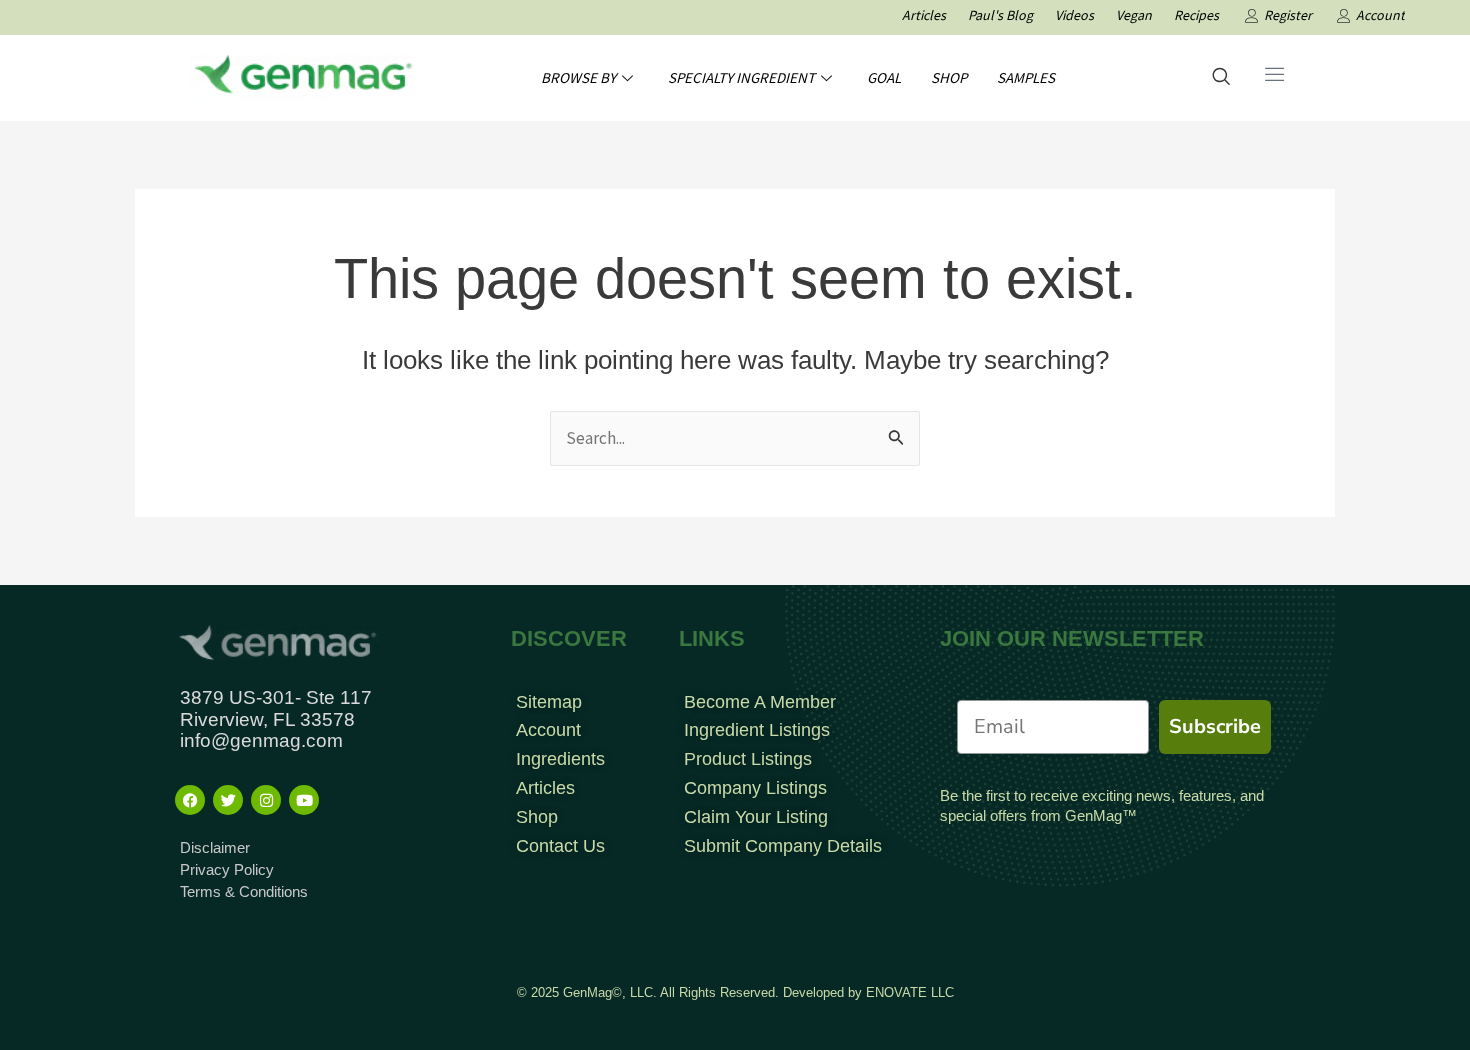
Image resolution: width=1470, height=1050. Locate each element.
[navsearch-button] (1221, 78)
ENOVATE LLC (910, 992)
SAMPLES (1026, 77)
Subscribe (1215, 726)
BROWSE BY (578, 77)
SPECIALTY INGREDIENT (741, 77)
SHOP (949, 77)
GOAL (884, 77)
